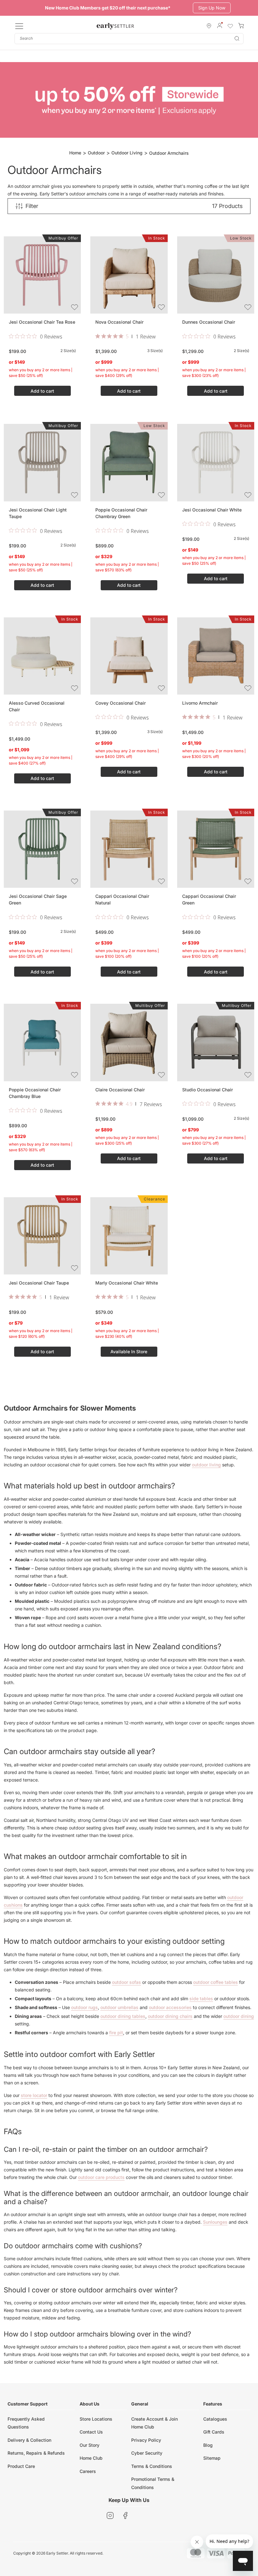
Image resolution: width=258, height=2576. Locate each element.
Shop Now (207, 8)
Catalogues (215, 2419)
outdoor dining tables (123, 2016)
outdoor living (206, 1465)
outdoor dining (239, 2016)
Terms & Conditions (152, 2466)
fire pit (116, 2033)
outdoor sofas (126, 1982)
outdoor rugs (84, 2007)
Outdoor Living (127, 153)
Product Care (21, 2466)
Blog (208, 2445)
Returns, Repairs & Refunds (36, 2453)
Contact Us (91, 2432)
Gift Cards (214, 2432)
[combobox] (129, 39)
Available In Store (129, 1352)
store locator (34, 2095)
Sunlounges (215, 2222)
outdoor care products (101, 2177)
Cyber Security (147, 2453)
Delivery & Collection (29, 2440)
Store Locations (96, 2419)
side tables (201, 1998)
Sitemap (212, 2458)
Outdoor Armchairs (169, 153)
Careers (88, 2471)
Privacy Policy (146, 2440)
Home (75, 153)
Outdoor (96, 153)
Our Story (90, 2445)
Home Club (91, 2458)
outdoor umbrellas (119, 2007)
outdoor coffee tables (216, 1982)
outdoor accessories (170, 2007)
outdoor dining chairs (170, 2016)
